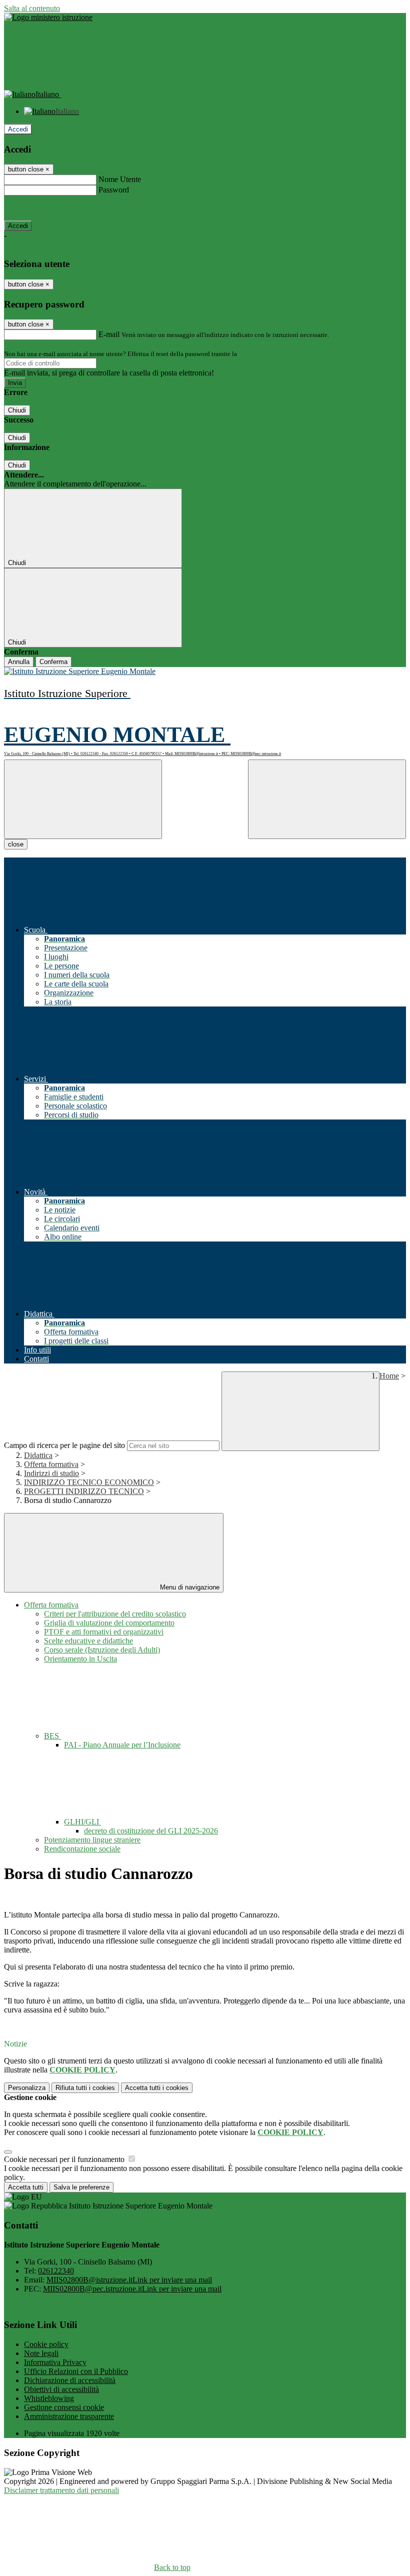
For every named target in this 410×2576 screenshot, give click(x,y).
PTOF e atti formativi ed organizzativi (104, 1632)
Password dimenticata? (40, 208)
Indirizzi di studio (51, 1473)
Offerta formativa (51, 1464)
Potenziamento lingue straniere (92, 1840)
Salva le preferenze (81, 2187)
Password (114, 190)
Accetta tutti (157, 2088)
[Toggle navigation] (83, 799)
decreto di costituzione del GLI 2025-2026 (151, 1831)
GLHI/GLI (82, 1822)
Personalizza (27, 2088)
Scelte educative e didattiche (88, 1641)
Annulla (19, 662)
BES (52, 1736)
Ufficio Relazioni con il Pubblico (76, 2371)
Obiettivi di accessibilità (61, 2389)
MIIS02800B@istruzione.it (129, 2280)
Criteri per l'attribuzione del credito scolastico (115, 1614)
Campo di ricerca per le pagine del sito (64, 1445)
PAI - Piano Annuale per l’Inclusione (122, 1745)
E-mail (109, 334)
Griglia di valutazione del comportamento (109, 1623)
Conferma (53, 662)
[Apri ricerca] (327, 799)
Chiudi (17, 410)
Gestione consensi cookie (64, 2407)
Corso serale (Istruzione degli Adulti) (102, 1650)
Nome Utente (120, 179)
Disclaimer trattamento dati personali (61, 2490)
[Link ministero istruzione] (48, 17)
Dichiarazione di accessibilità (70, 2380)
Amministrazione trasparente (69, 2416)
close (16, 844)
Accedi (18, 129)
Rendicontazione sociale (82, 1849)
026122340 (56, 2271)
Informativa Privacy (55, 2362)
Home (389, 1376)
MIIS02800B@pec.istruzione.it (132, 2289)
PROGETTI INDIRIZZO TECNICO (84, 1491)
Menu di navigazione (189, 1587)
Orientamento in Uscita (80, 1659)
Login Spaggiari (260, 354)
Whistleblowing (49, 2398)
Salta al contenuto (32, 8)
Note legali (41, 2353)
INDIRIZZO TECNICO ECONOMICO (89, 1482)
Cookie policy (46, 2344)
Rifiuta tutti (85, 2088)
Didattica (38, 1455)
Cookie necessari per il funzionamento (65, 2159)
